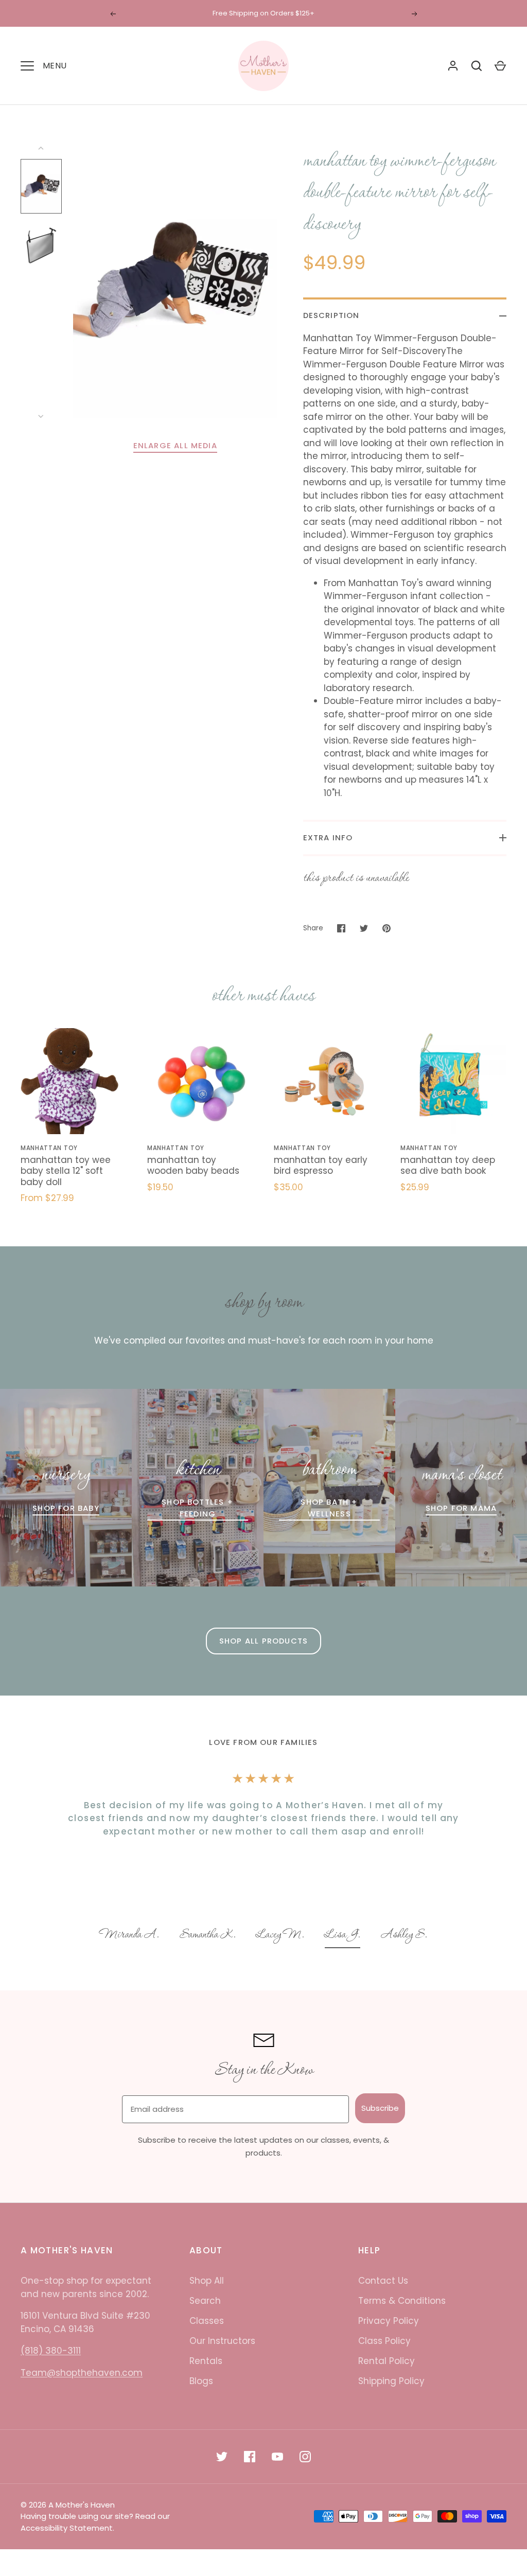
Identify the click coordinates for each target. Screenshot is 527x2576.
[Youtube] (277, 2457)
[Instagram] (305, 2457)
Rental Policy (387, 2361)
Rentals (206, 2361)
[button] (129, 1936)
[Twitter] (222, 2457)
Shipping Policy (391, 2381)
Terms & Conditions (402, 2301)
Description (331, 315)
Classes (207, 2321)
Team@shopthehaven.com (82, 2373)
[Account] (453, 66)
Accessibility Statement (67, 2528)
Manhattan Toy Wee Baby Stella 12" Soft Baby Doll (66, 1171)
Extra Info (328, 837)
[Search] (477, 66)
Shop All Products (263, 1641)
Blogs (201, 2381)
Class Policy (384, 2341)
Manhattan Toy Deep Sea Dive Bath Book (448, 1165)
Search (205, 2301)
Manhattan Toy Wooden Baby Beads (193, 1165)
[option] (129, 1936)
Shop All (207, 2281)
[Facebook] (250, 2457)
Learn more (317, 13)
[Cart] (500, 66)
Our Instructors (222, 2341)
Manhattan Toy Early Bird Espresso (321, 1165)
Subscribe (380, 2108)
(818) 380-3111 (51, 2351)
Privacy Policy (389, 2321)
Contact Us (383, 2281)
